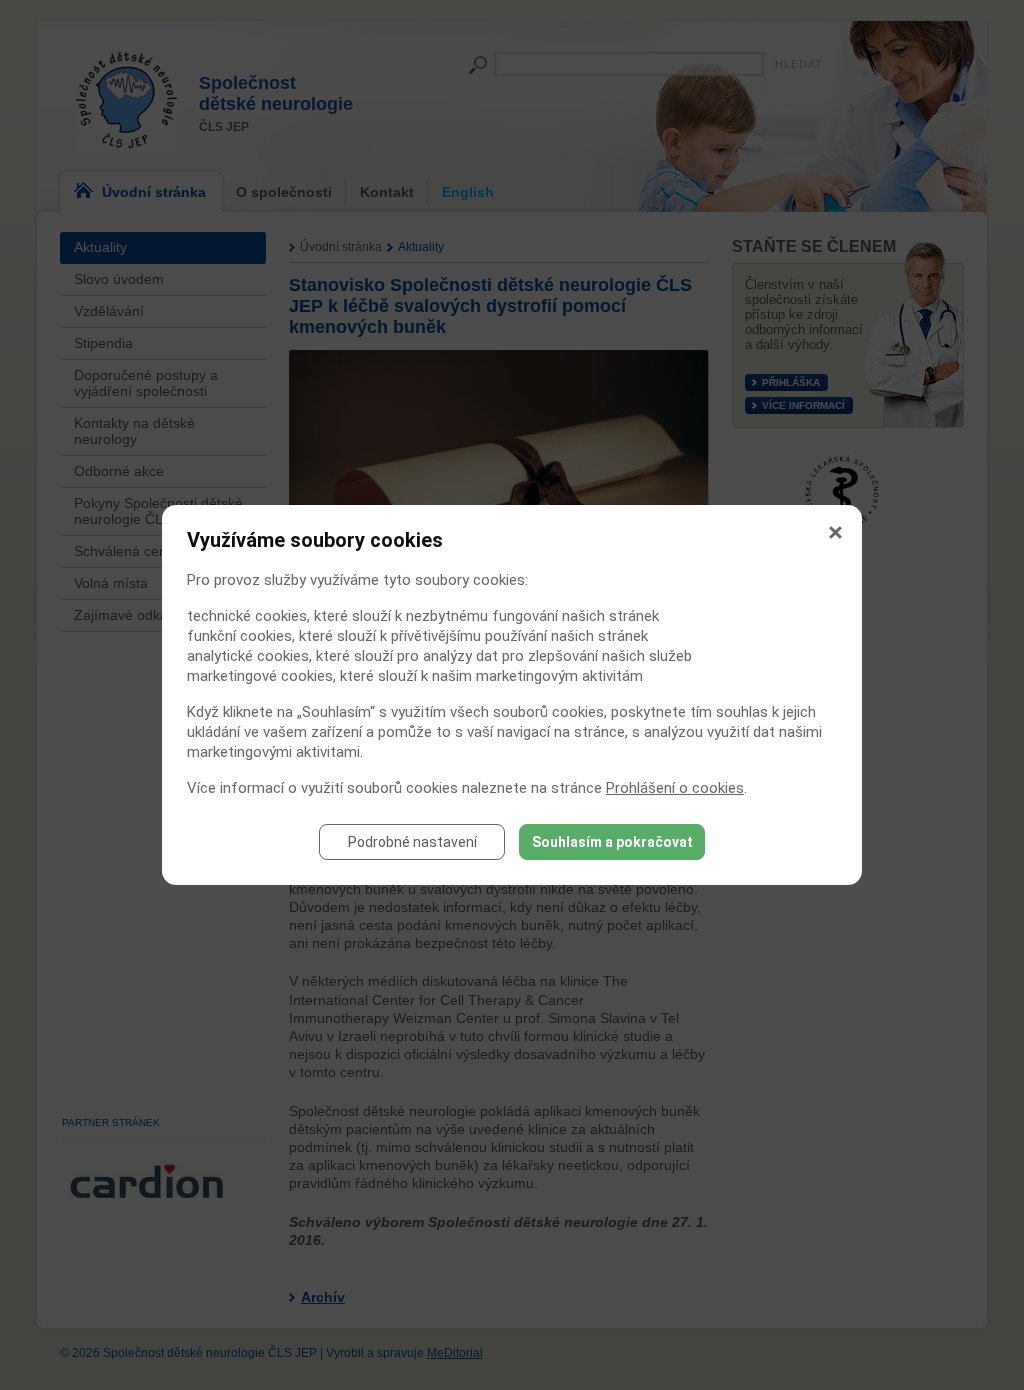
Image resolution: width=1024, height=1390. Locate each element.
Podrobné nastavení (412, 842)
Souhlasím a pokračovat (612, 842)
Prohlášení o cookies (675, 788)
